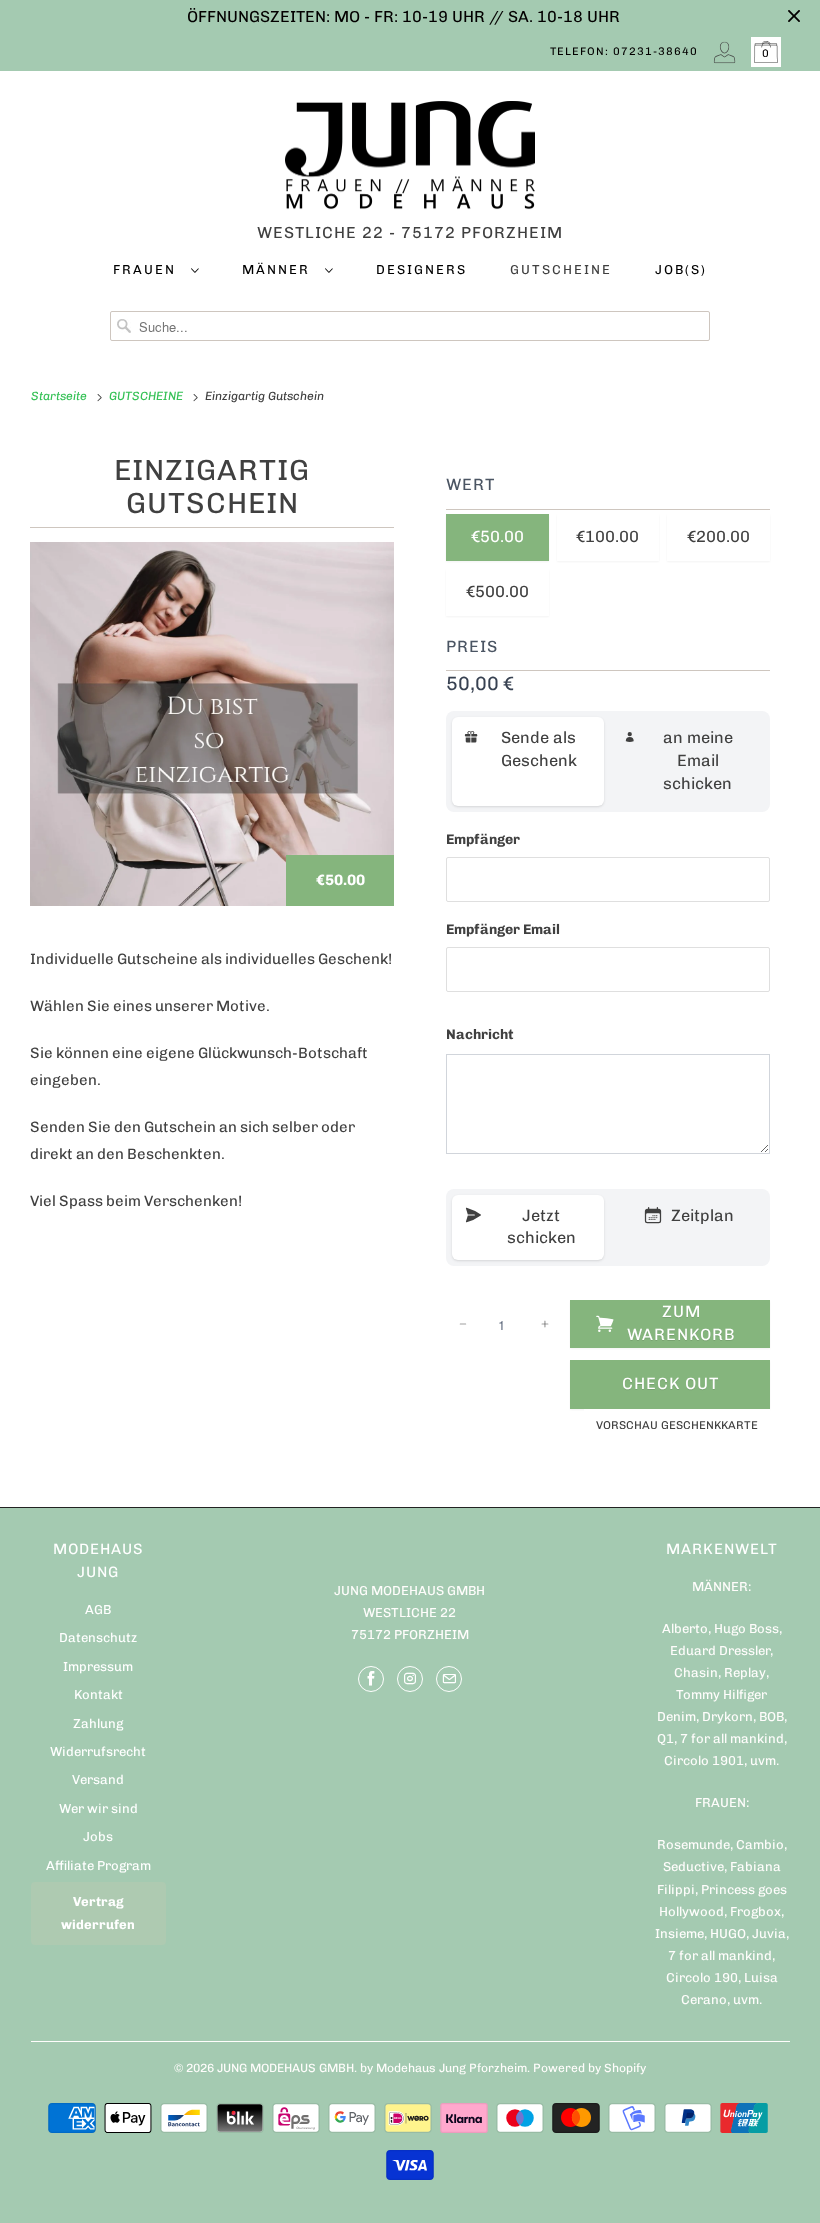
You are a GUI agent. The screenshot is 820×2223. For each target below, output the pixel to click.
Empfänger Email (503, 929)
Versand (98, 1779)
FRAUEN (147, 269)
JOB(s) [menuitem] (681, 269)
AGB (98, 1609)
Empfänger (483, 839)
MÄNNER (278, 269)
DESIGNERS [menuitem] (421, 269)
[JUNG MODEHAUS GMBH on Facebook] (371, 1679)
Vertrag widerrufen (98, 1913)
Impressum (98, 1666)
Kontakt (98, 1694)
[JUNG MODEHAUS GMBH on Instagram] (410, 1679)
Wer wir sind (98, 1808)
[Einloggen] (724, 52)
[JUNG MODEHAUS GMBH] (410, 160)
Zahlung (98, 1723)
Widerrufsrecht (98, 1751)
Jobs (98, 1836)
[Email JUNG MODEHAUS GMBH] (449, 1679)
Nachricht (480, 1034)
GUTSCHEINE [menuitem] (561, 269)
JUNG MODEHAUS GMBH (285, 2068)
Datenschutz (98, 1637)
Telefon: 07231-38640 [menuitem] (624, 51)
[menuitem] (156, 273)
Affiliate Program (98, 1865)
